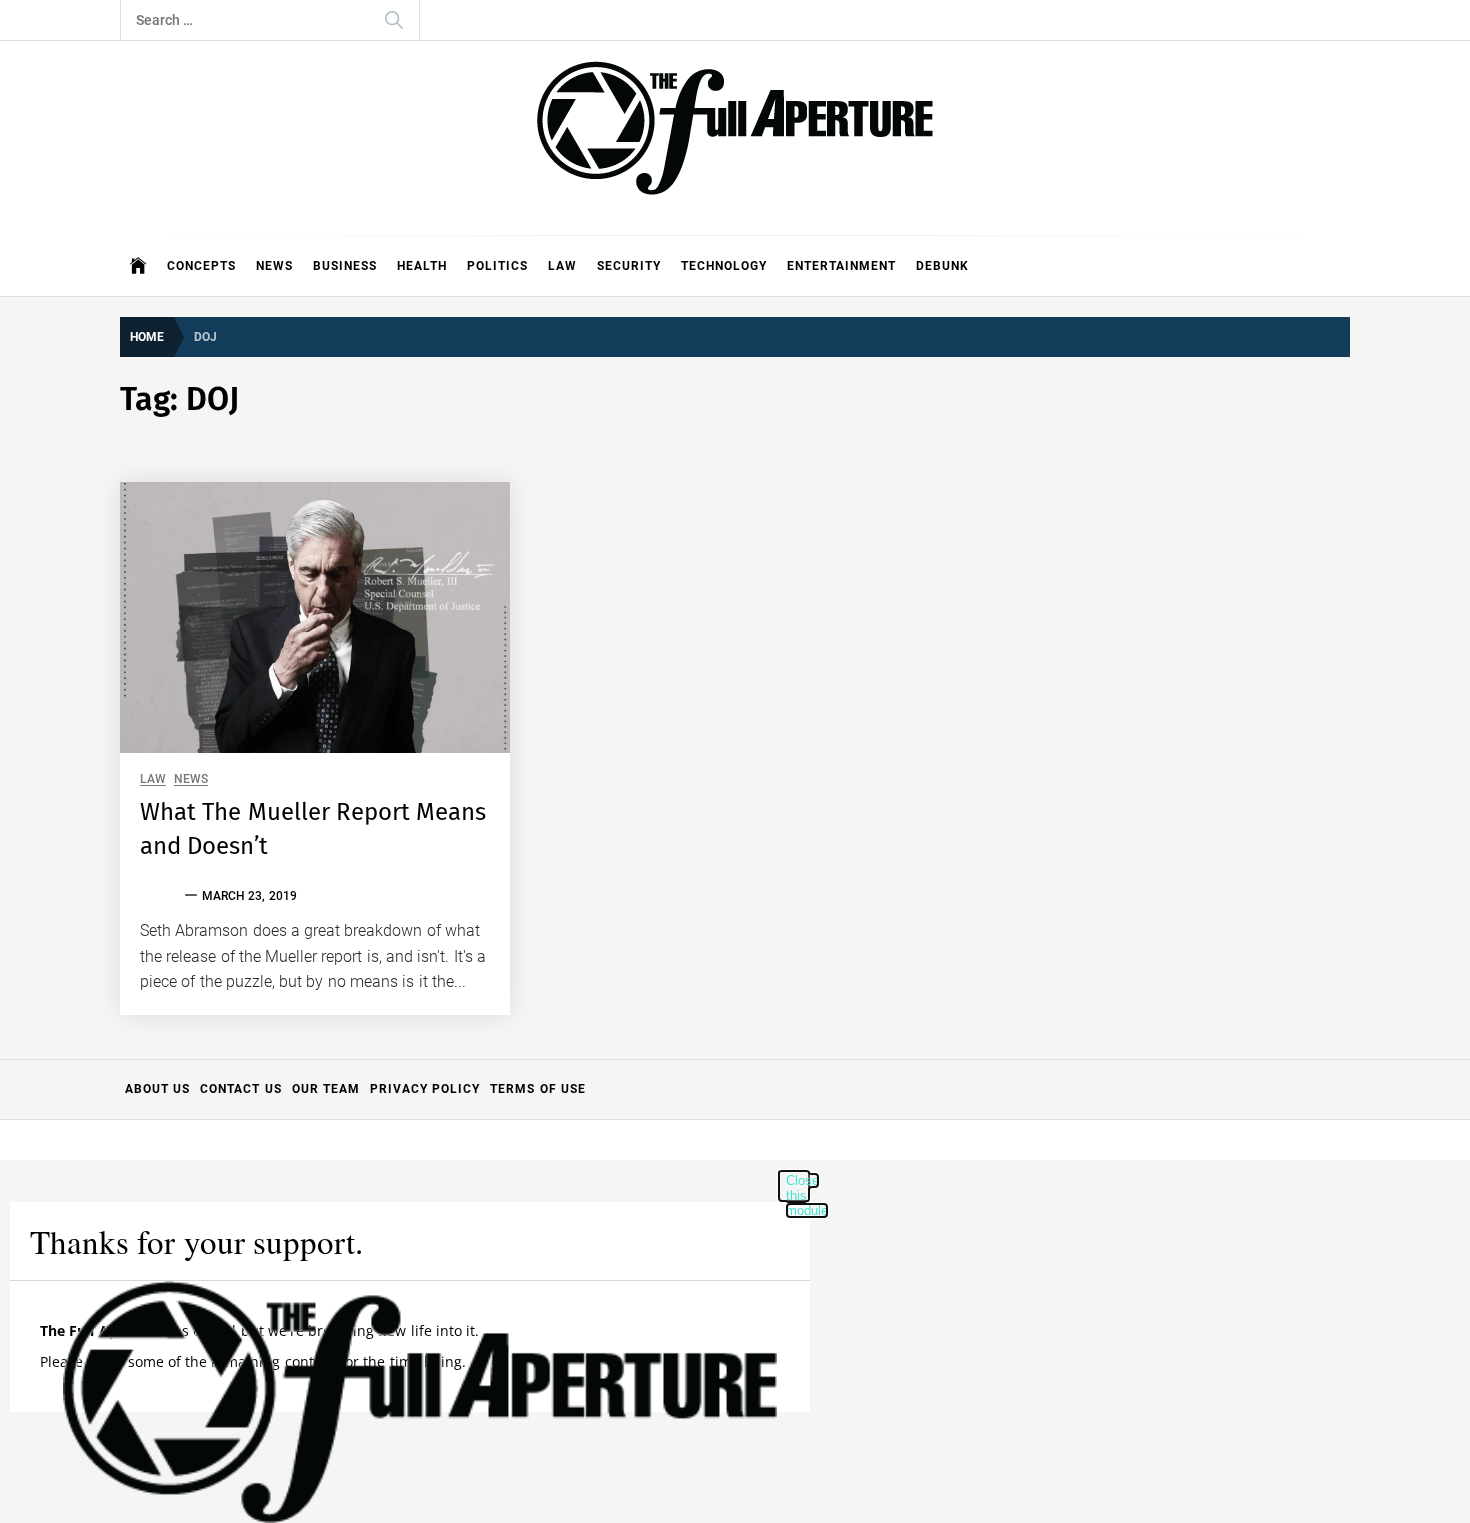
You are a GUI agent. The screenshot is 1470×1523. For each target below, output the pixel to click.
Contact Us (240, 1089)
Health (422, 266)
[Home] (138, 266)
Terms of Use (538, 1089)
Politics (497, 266)
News (274, 266)
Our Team (326, 1089)
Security (629, 266)
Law (562, 266)
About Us (157, 1089)
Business (345, 266)
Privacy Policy (425, 1089)
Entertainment (841, 266)
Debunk (942, 266)
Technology (724, 266)
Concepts (201, 266)
